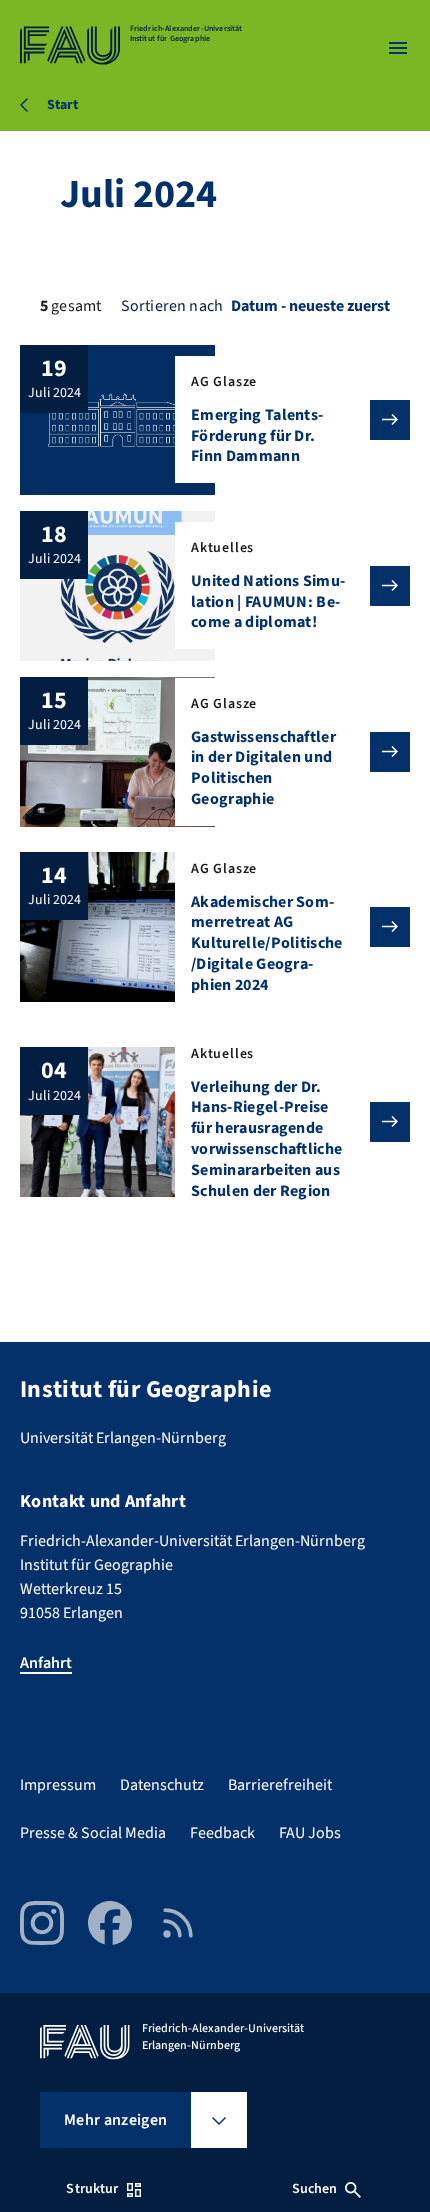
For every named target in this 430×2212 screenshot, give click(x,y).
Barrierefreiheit (280, 1785)
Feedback (222, 1833)
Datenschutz (162, 1785)
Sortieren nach (172, 306)
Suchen (315, 2189)
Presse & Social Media (93, 1833)
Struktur (92, 2189)
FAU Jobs (310, 1833)
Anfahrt (46, 1663)
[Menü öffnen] (398, 48)
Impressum (58, 1785)
